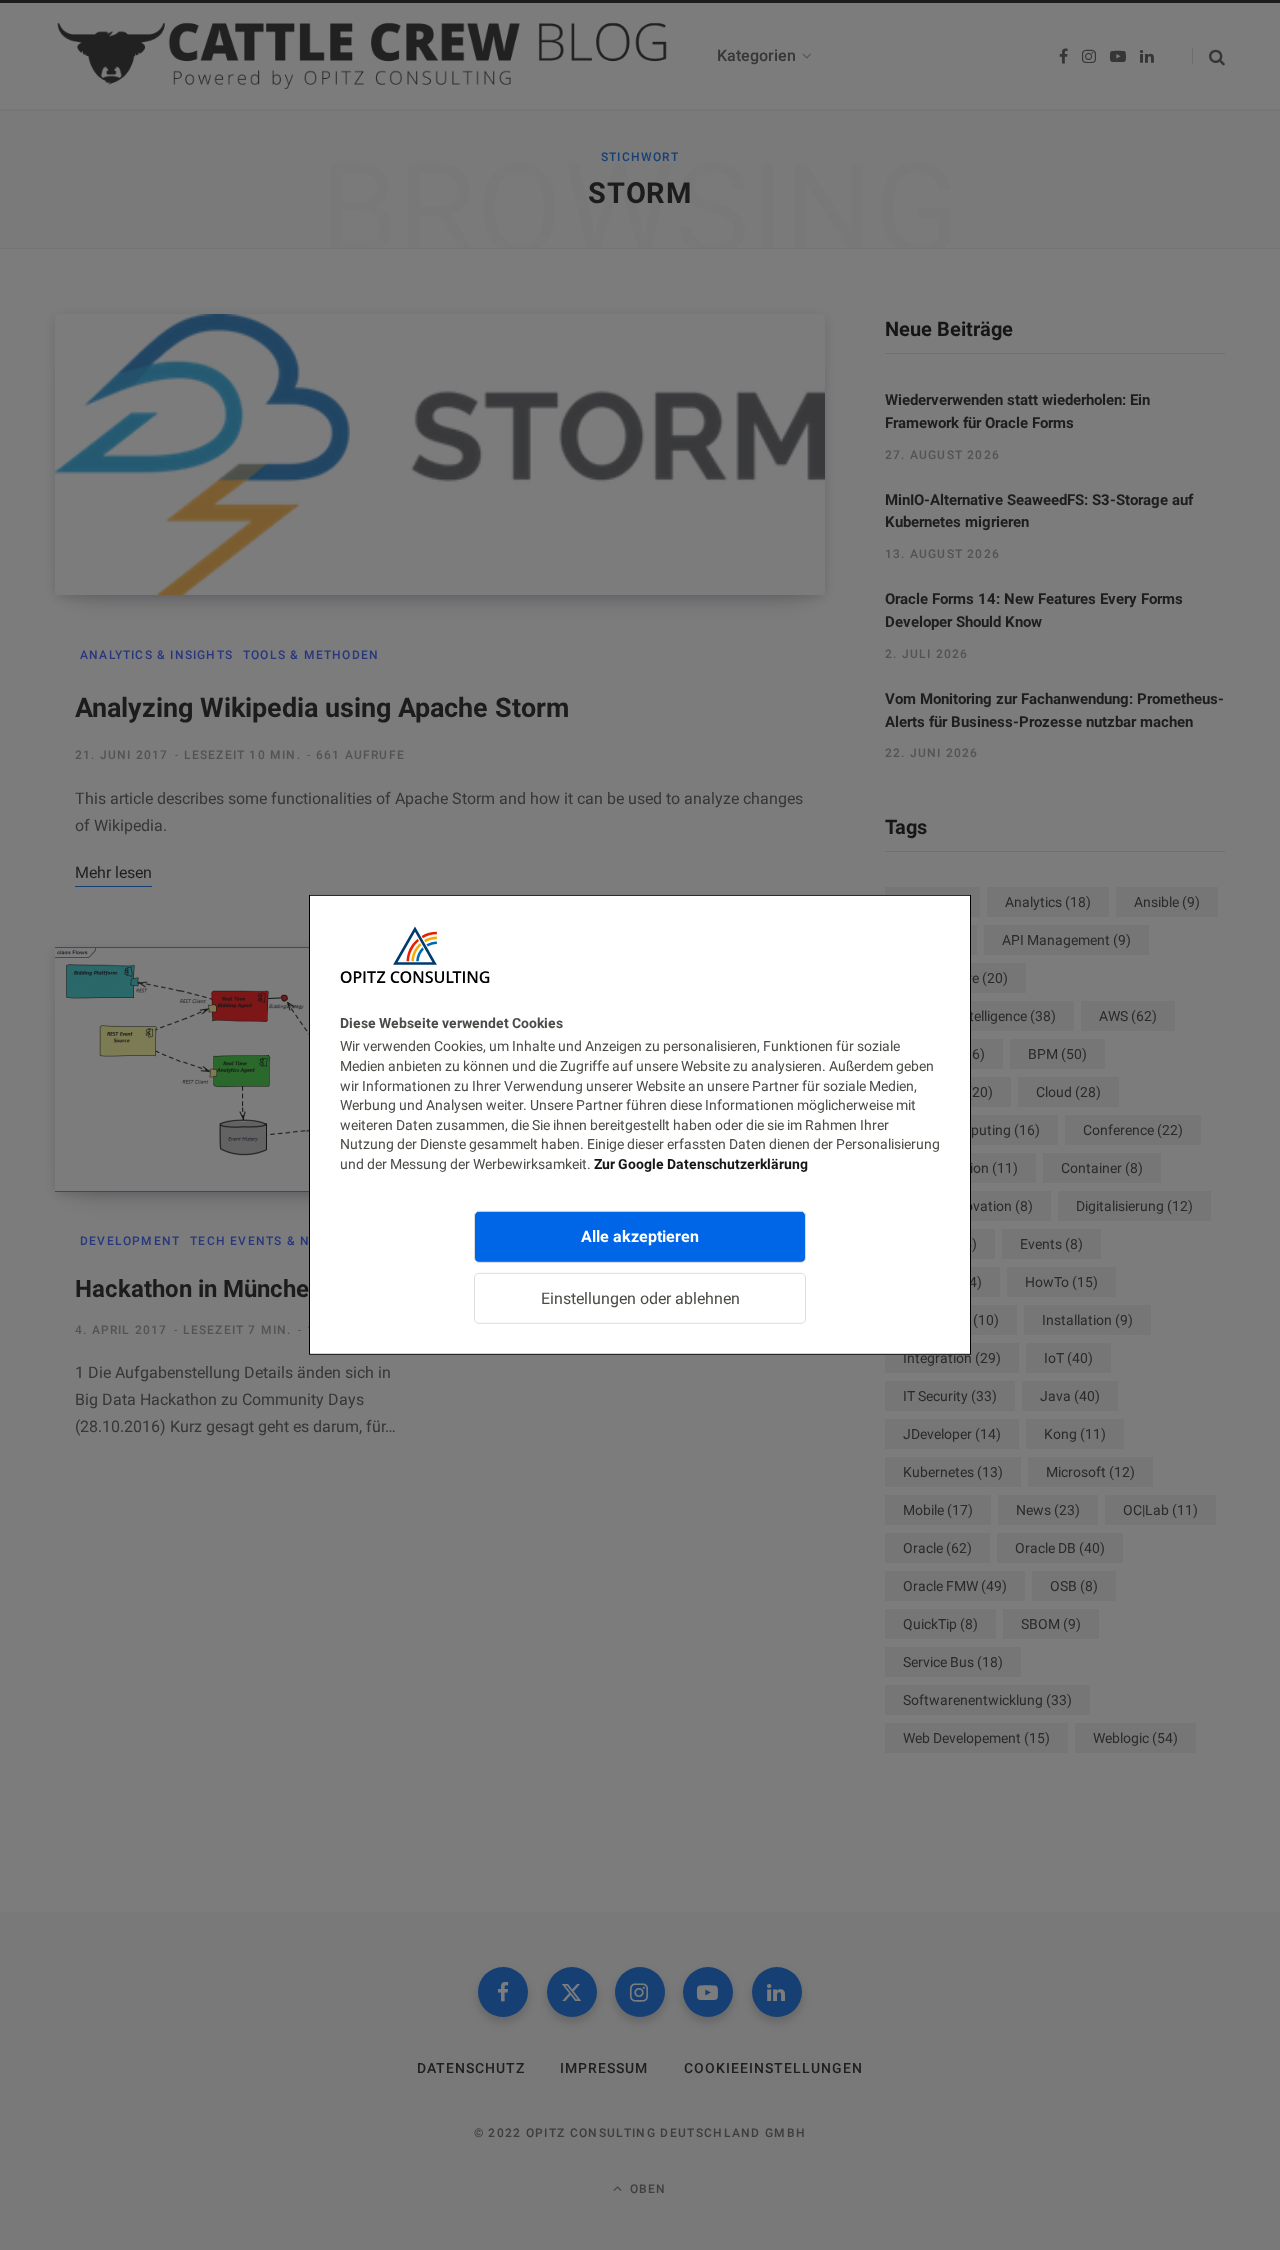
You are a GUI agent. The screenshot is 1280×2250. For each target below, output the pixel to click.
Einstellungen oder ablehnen (640, 1297)
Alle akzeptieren (640, 1235)
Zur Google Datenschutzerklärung (701, 1164)
